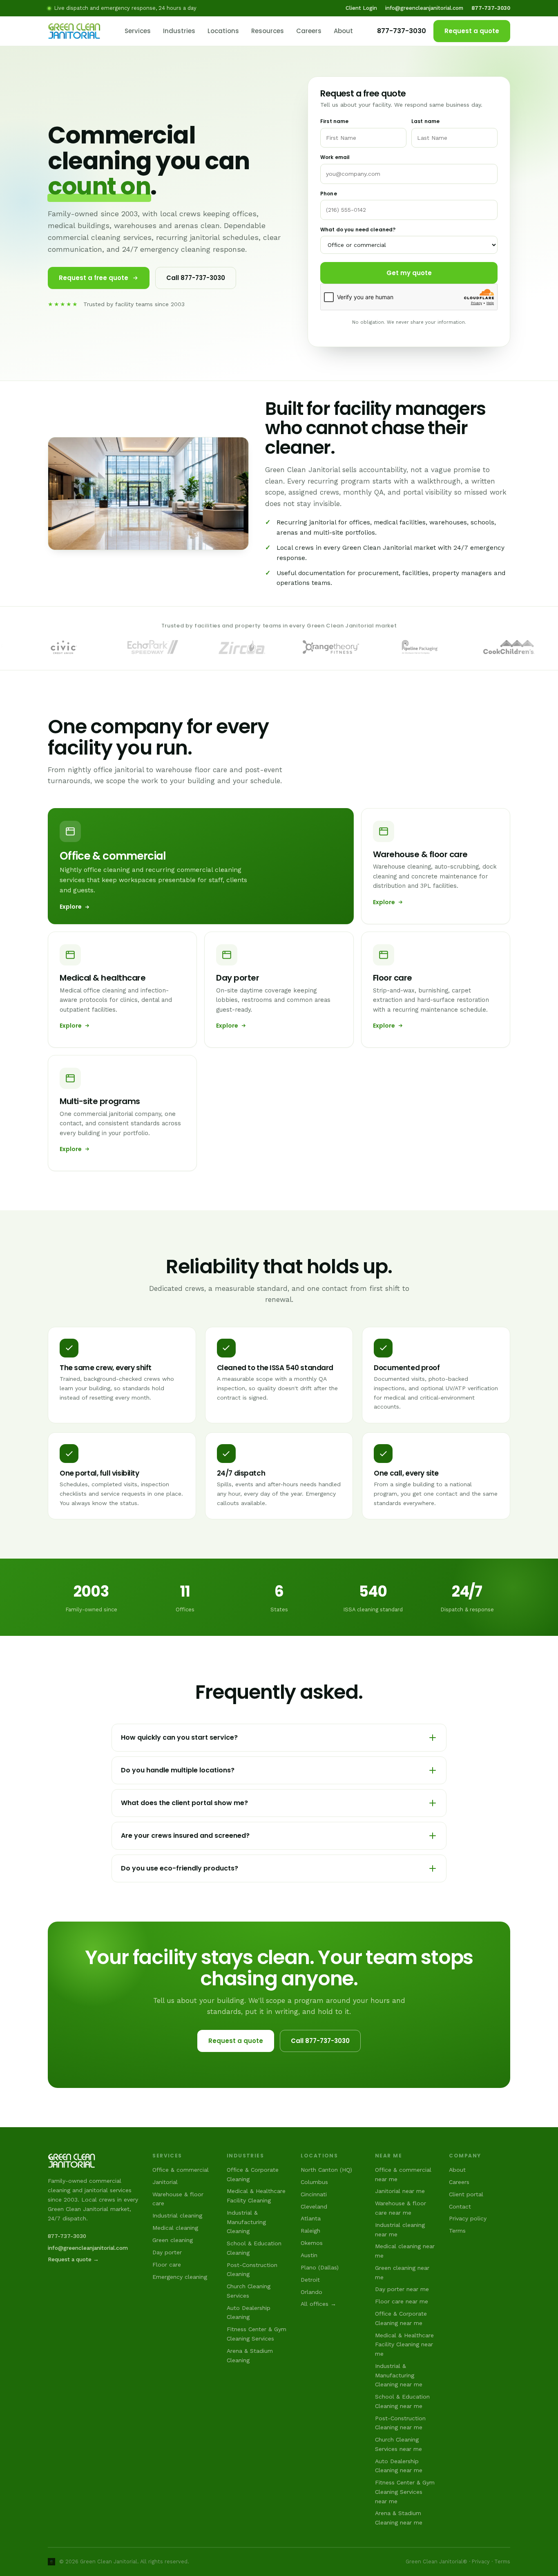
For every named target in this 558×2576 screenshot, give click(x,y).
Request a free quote (94, 278)
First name (334, 121)
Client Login (361, 8)
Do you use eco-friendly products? (180, 1868)
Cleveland (314, 2206)
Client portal (466, 2194)
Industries (179, 31)
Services (138, 31)
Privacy (481, 2561)
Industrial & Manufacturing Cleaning (246, 2222)
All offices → (318, 2304)
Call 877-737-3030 (196, 278)
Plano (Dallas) (320, 2267)
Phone (329, 194)
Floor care (167, 2265)
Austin (309, 2255)
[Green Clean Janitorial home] (74, 31)
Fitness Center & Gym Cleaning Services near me (405, 2492)
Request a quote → (73, 2259)
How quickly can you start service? (179, 1737)
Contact (460, 2206)
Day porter (167, 2252)
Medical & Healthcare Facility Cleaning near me (404, 2344)
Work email (335, 157)
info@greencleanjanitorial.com (424, 8)
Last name (425, 121)
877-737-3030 (402, 31)
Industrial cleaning (177, 2215)
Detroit (310, 2280)
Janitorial (165, 2182)
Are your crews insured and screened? (185, 1836)
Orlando (311, 2292)
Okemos (312, 2243)
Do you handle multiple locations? (178, 1770)
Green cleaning (173, 2240)
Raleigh (310, 2231)
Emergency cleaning (180, 2277)
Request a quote (472, 31)
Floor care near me (402, 2301)
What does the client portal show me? (184, 1803)
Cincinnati (314, 2194)
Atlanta (311, 2218)
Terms (457, 2231)
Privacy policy (468, 2218)
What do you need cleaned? (358, 230)
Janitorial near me (400, 2191)
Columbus (314, 2182)
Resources (268, 31)
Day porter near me (402, 2289)
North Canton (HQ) (326, 2170)
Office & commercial (181, 2170)
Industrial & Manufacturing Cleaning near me (399, 2375)
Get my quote (409, 273)
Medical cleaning (175, 2228)
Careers (309, 31)
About (343, 31)
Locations (223, 31)
